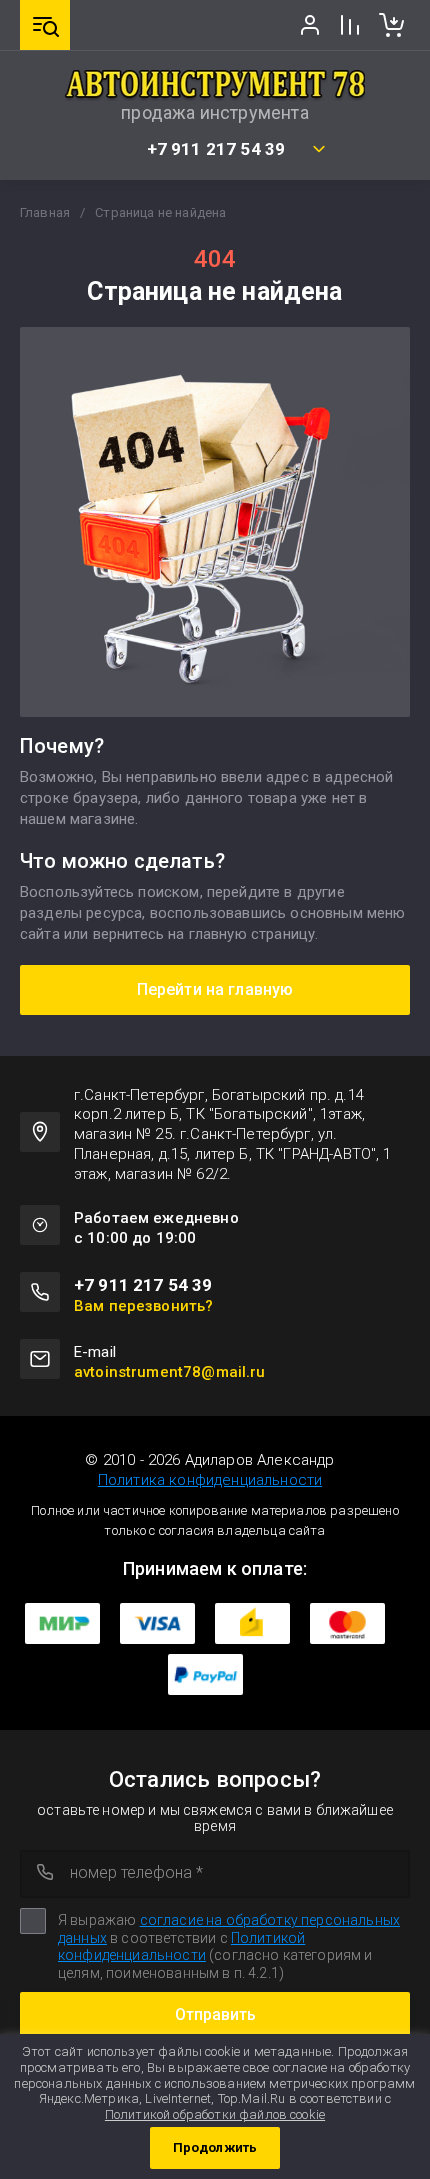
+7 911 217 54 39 (216, 149)
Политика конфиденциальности (210, 1480)
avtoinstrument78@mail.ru (170, 1372)
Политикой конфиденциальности (181, 1947)
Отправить (215, 2014)
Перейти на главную (215, 989)
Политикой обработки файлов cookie (215, 2114)
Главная (45, 212)
